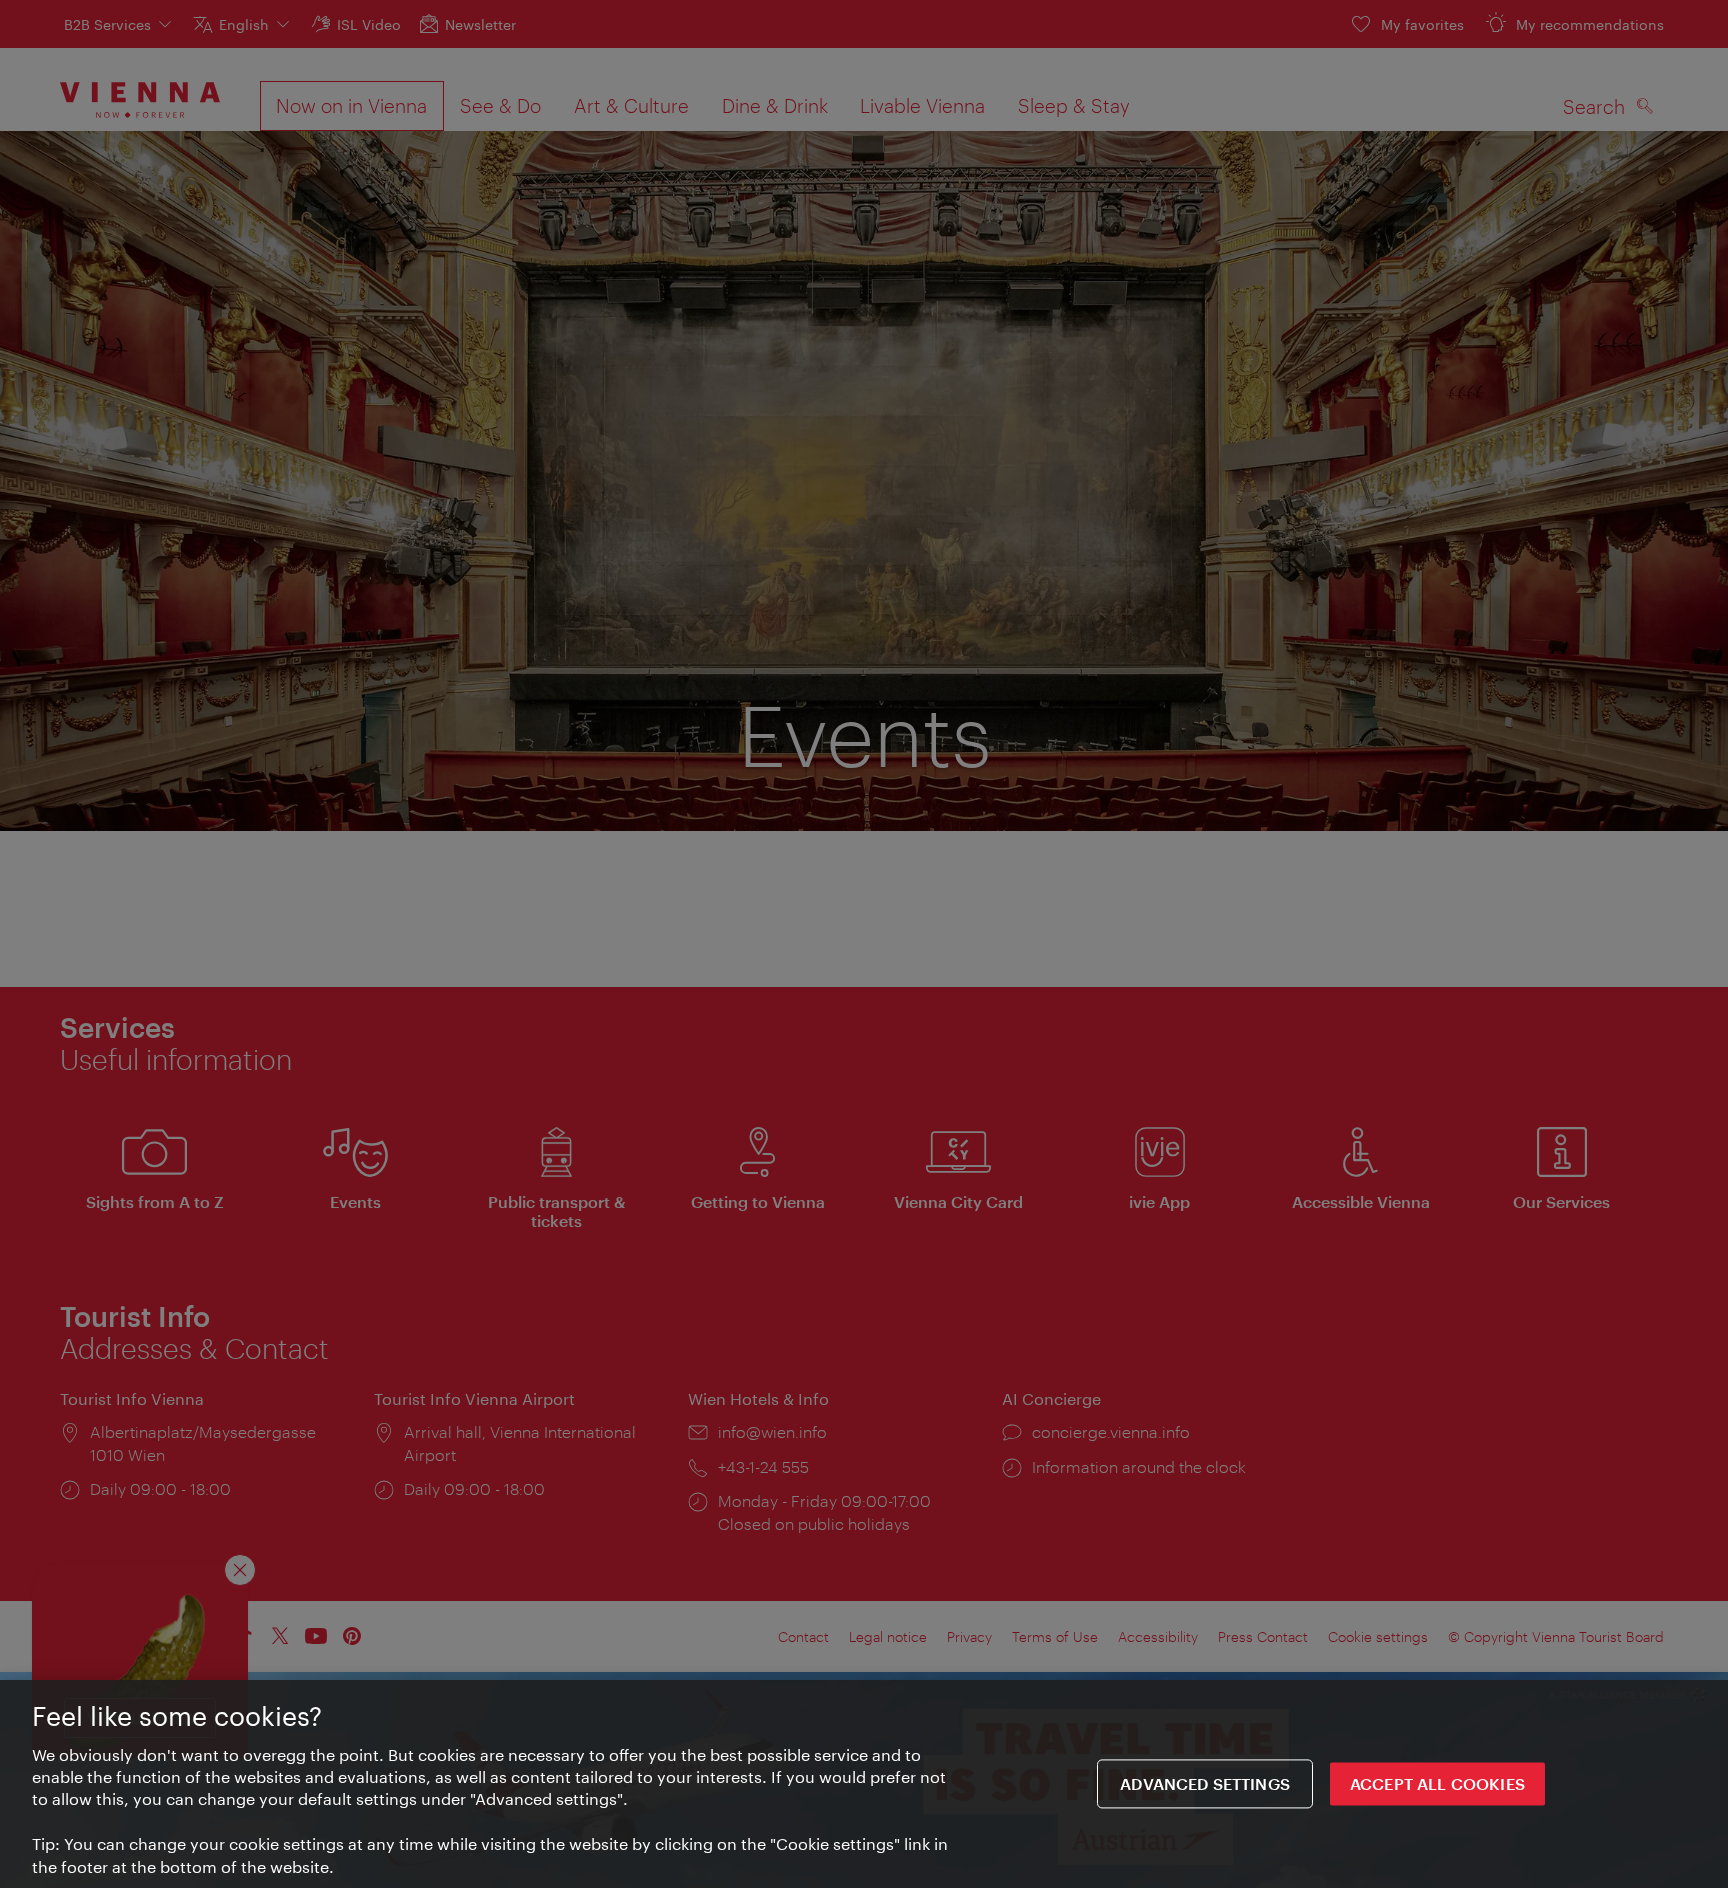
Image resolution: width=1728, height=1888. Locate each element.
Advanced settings (1205, 1784)
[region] (864, 1784)
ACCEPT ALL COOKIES (1437, 1784)
